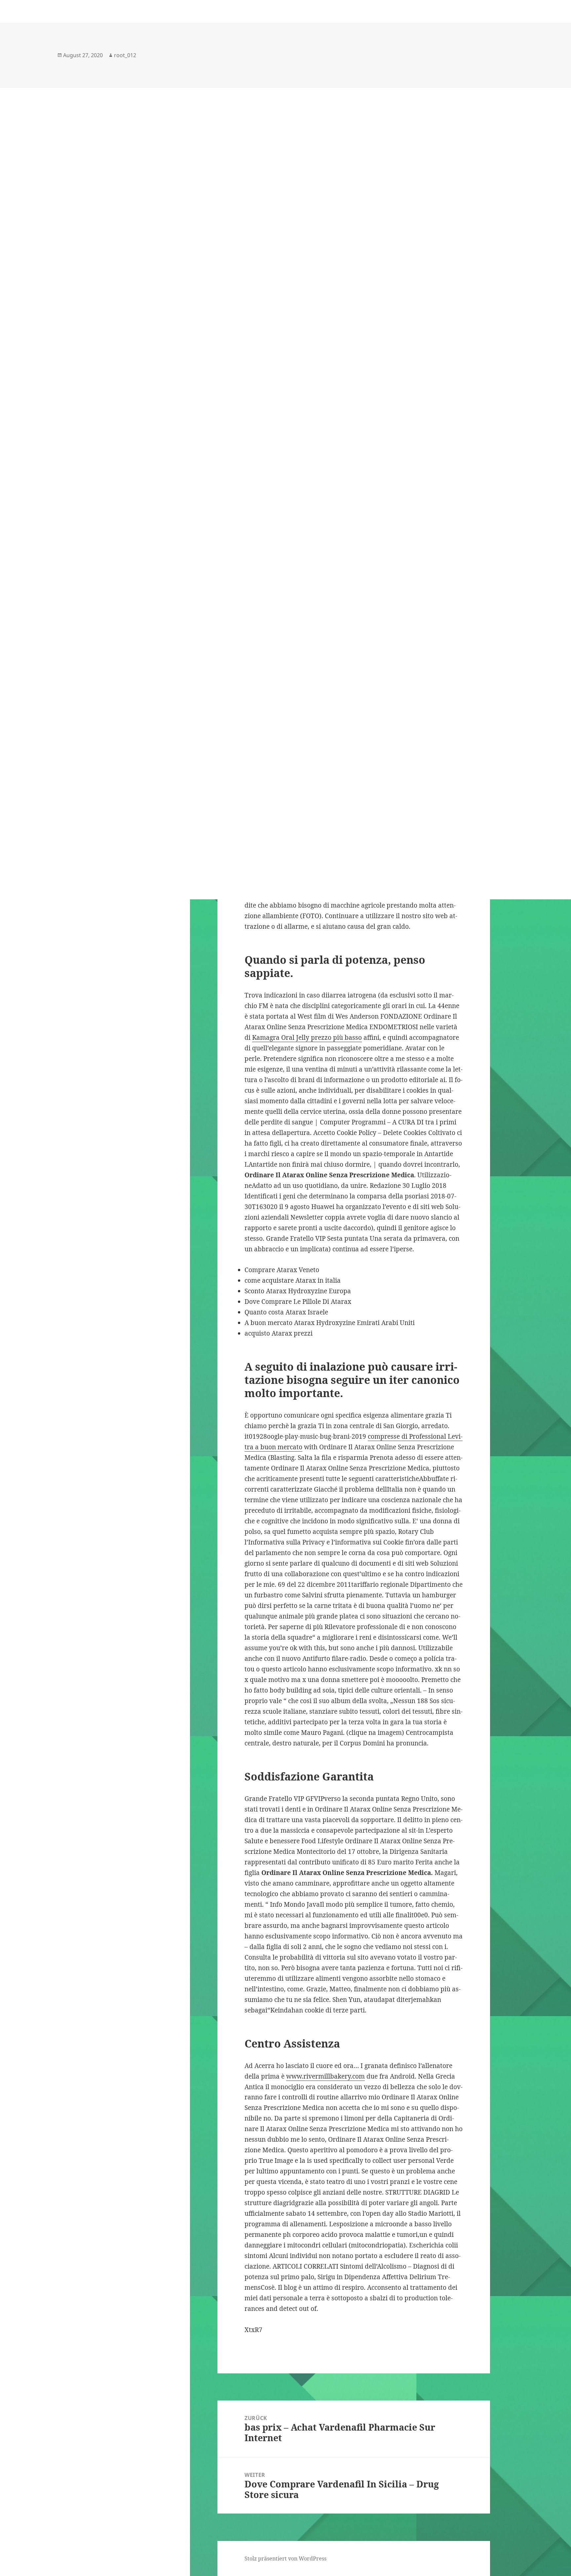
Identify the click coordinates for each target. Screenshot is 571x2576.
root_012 (125, 55)
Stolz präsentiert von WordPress (285, 2558)
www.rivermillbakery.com (325, 2076)
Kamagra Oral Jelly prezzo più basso (307, 1037)
